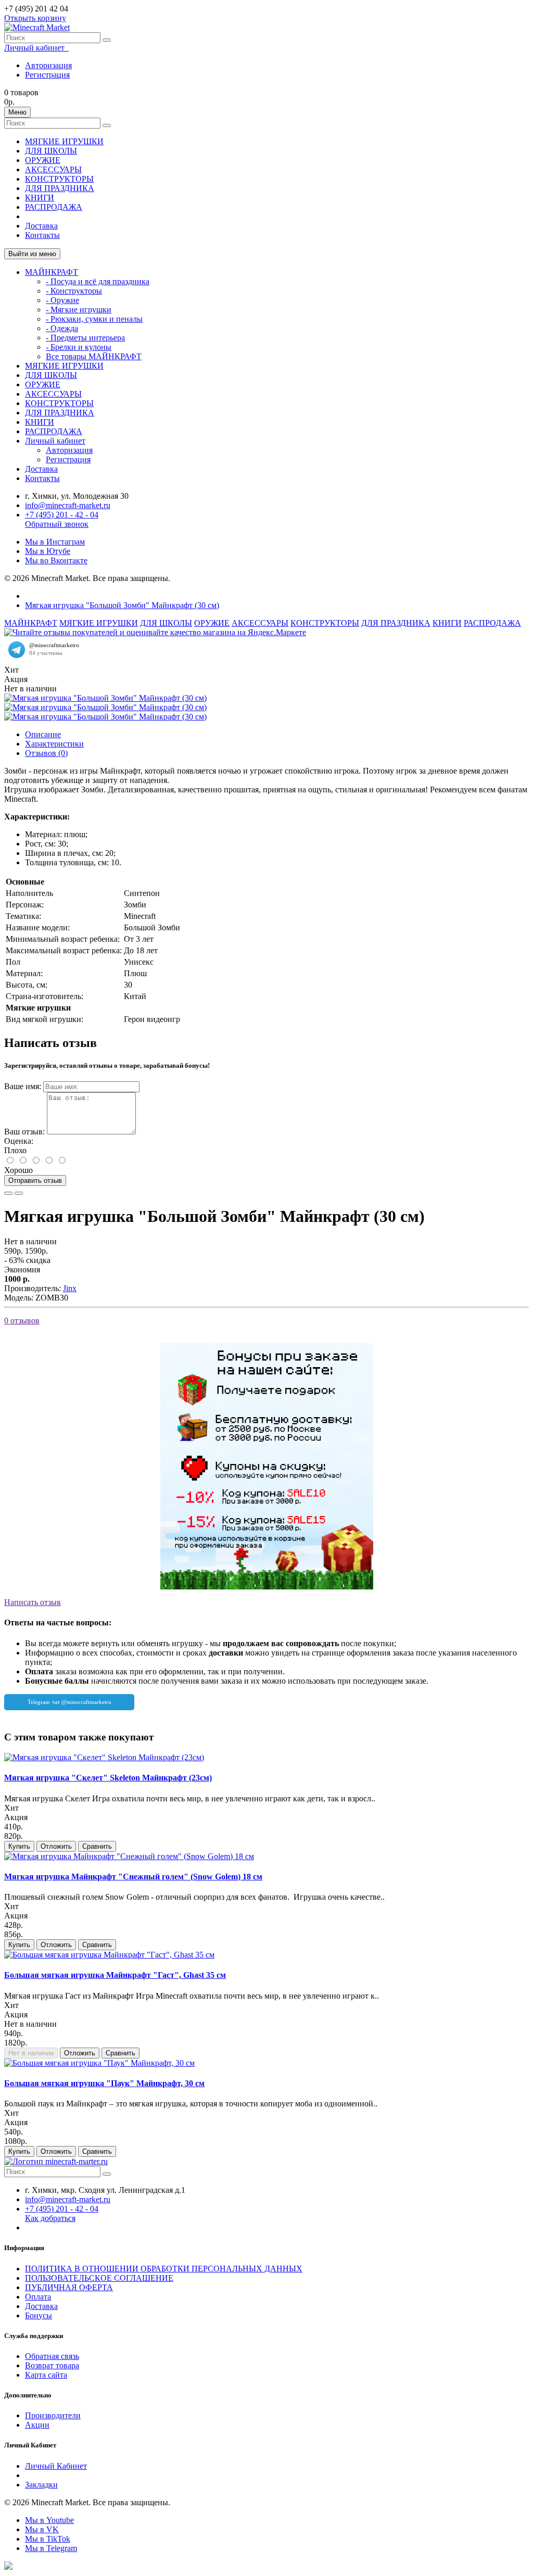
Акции (37, 2425)
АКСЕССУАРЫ (53, 169)
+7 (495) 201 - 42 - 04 (62, 515)
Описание (43, 734)
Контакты (42, 235)
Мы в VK (42, 2529)
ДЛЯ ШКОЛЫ (51, 151)
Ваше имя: (23, 1086)
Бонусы (39, 2315)
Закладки (41, 2485)
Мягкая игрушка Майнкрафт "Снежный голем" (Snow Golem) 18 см (133, 1877)
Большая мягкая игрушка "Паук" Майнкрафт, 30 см (104, 2083)
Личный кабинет (55, 441)
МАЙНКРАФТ (52, 272)
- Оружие (62, 300)
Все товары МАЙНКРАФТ (94, 356)
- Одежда (62, 328)
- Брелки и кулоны (79, 347)
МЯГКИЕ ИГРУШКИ (64, 141)
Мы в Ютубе (48, 551)
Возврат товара (52, 2365)
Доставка (41, 226)
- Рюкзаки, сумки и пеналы (94, 319)
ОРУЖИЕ (43, 160)
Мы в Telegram (51, 2548)
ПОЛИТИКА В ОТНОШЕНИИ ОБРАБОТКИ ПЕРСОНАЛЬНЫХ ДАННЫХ (164, 2269)
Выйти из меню (32, 254)
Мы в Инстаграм (55, 542)
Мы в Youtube (49, 2520)
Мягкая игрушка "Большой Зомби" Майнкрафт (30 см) (122, 605)
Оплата (38, 2297)
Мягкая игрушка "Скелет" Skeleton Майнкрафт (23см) (108, 1778)
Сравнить (97, 1846)
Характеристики (54, 744)
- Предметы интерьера (85, 338)
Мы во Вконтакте (56, 560)
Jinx (70, 1288)
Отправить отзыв (35, 1180)
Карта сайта (46, 2375)
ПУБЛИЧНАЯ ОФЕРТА (69, 2287)
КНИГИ (40, 198)
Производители (53, 2415)
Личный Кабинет (56, 2466)
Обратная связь (52, 2356)
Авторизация (48, 65)
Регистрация (47, 75)
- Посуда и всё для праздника (98, 281)
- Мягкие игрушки (79, 310)
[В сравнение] (19, 1193)
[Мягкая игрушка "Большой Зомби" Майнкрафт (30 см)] (105, 698)
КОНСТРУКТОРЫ (59, 179)
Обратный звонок (57, 524)
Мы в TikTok (48, 2539)
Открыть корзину (35, 18)
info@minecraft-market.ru (68, 505)
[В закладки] (8, 1193)
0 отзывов (22, 1321)
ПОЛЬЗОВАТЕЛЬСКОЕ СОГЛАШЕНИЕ (99, 2278)
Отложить (56, 1846)
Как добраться (50, 2218)
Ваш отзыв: (24, 1132)
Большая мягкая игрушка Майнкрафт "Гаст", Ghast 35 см (115, 1975)
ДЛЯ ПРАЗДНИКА (60, 188)
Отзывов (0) (46, 753)
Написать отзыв (33, 1602)
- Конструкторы (74, 291)
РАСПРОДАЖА (54, 207)
